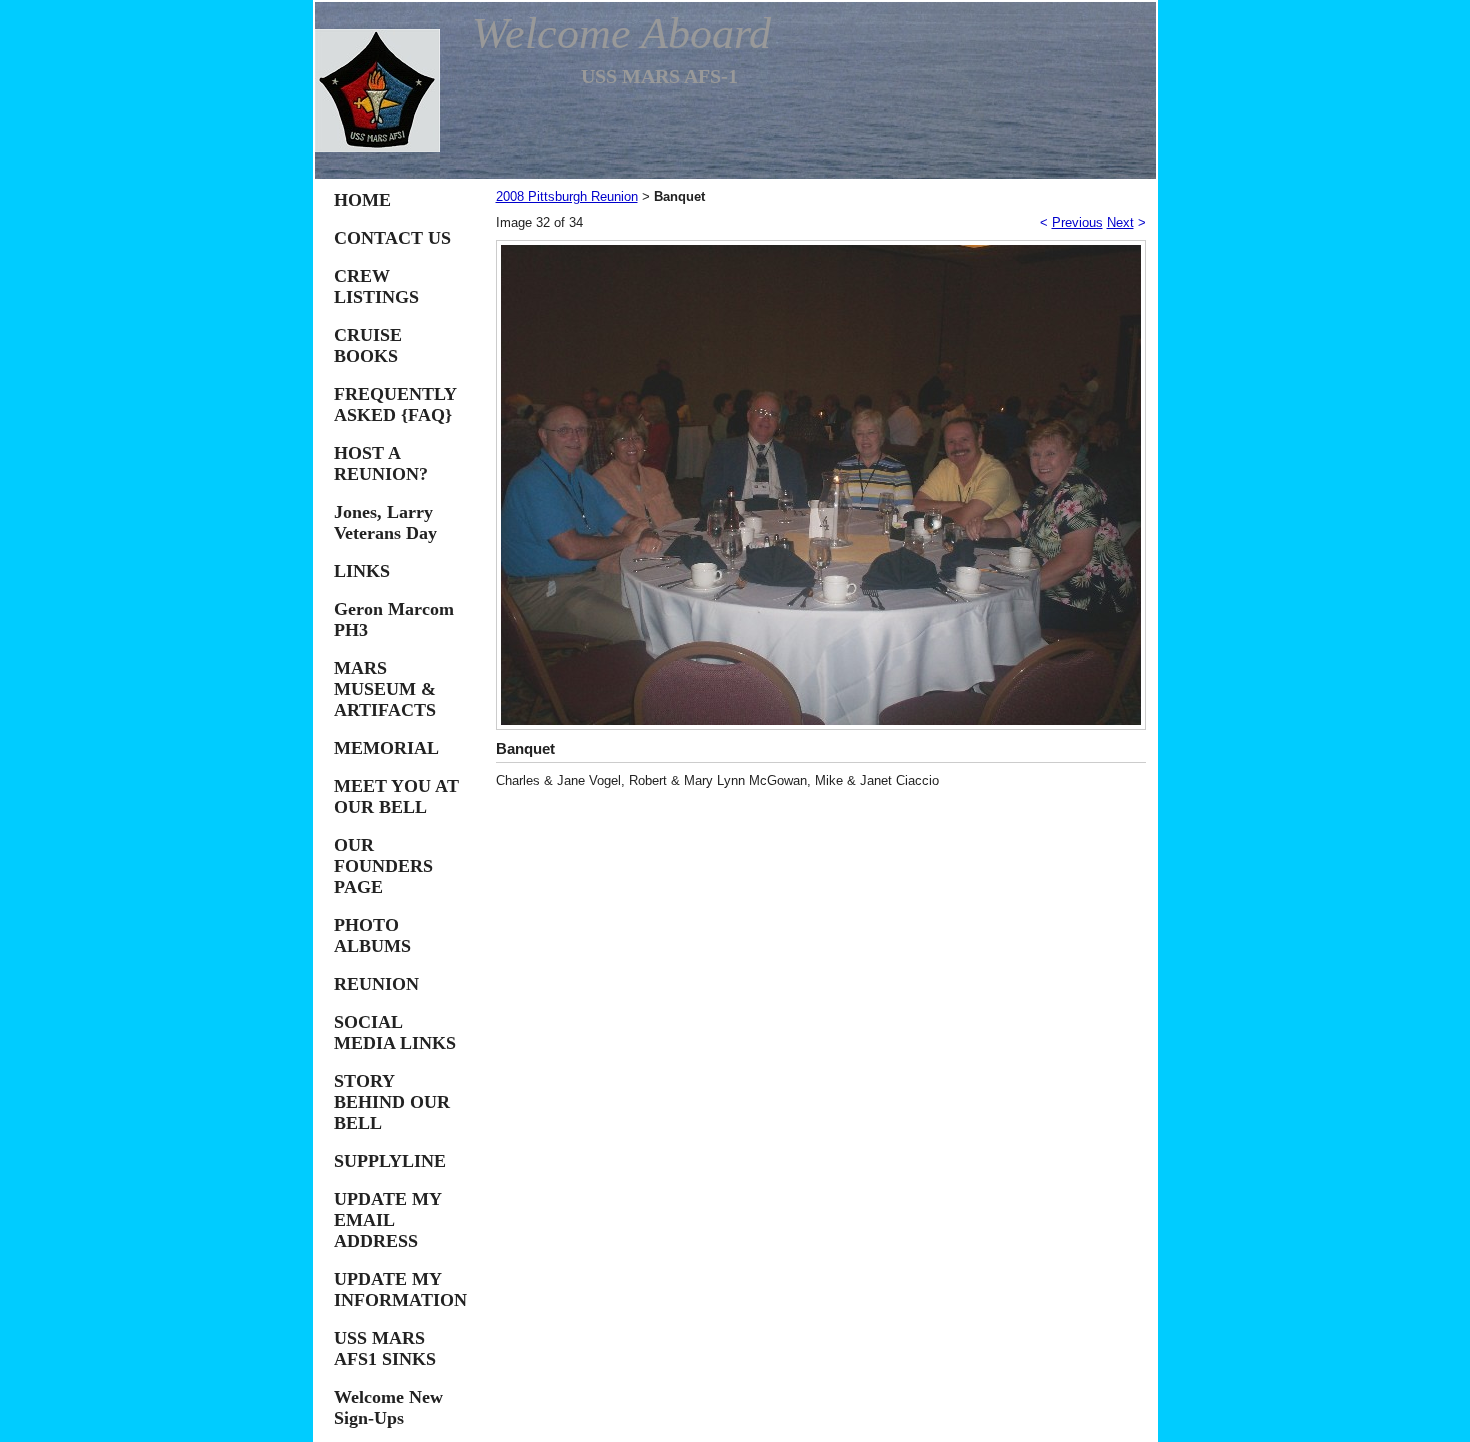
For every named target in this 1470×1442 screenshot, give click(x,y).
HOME (362, 200)
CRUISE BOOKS (368, 345)
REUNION (376, 984)
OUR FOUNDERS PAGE (383, 866)
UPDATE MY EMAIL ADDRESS (387, 1220)
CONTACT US (392, 238)
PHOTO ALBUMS (372, 935)
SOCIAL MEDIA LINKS (395, 1032)
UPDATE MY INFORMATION (400, 1289)
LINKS (362, 571)
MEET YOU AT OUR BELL (396, 796)
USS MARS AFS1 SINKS (385, 1348)
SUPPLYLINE (390, 1161)
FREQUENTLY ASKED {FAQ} (395, 404)
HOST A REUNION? (381, 463)
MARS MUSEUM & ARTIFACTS (385, 689)
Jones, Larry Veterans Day (385, 522)
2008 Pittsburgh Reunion (567, 196)
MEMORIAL (386, 748)
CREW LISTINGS (376, 286)
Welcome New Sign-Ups (388, 1407)
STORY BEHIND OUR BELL (392, 1102)
